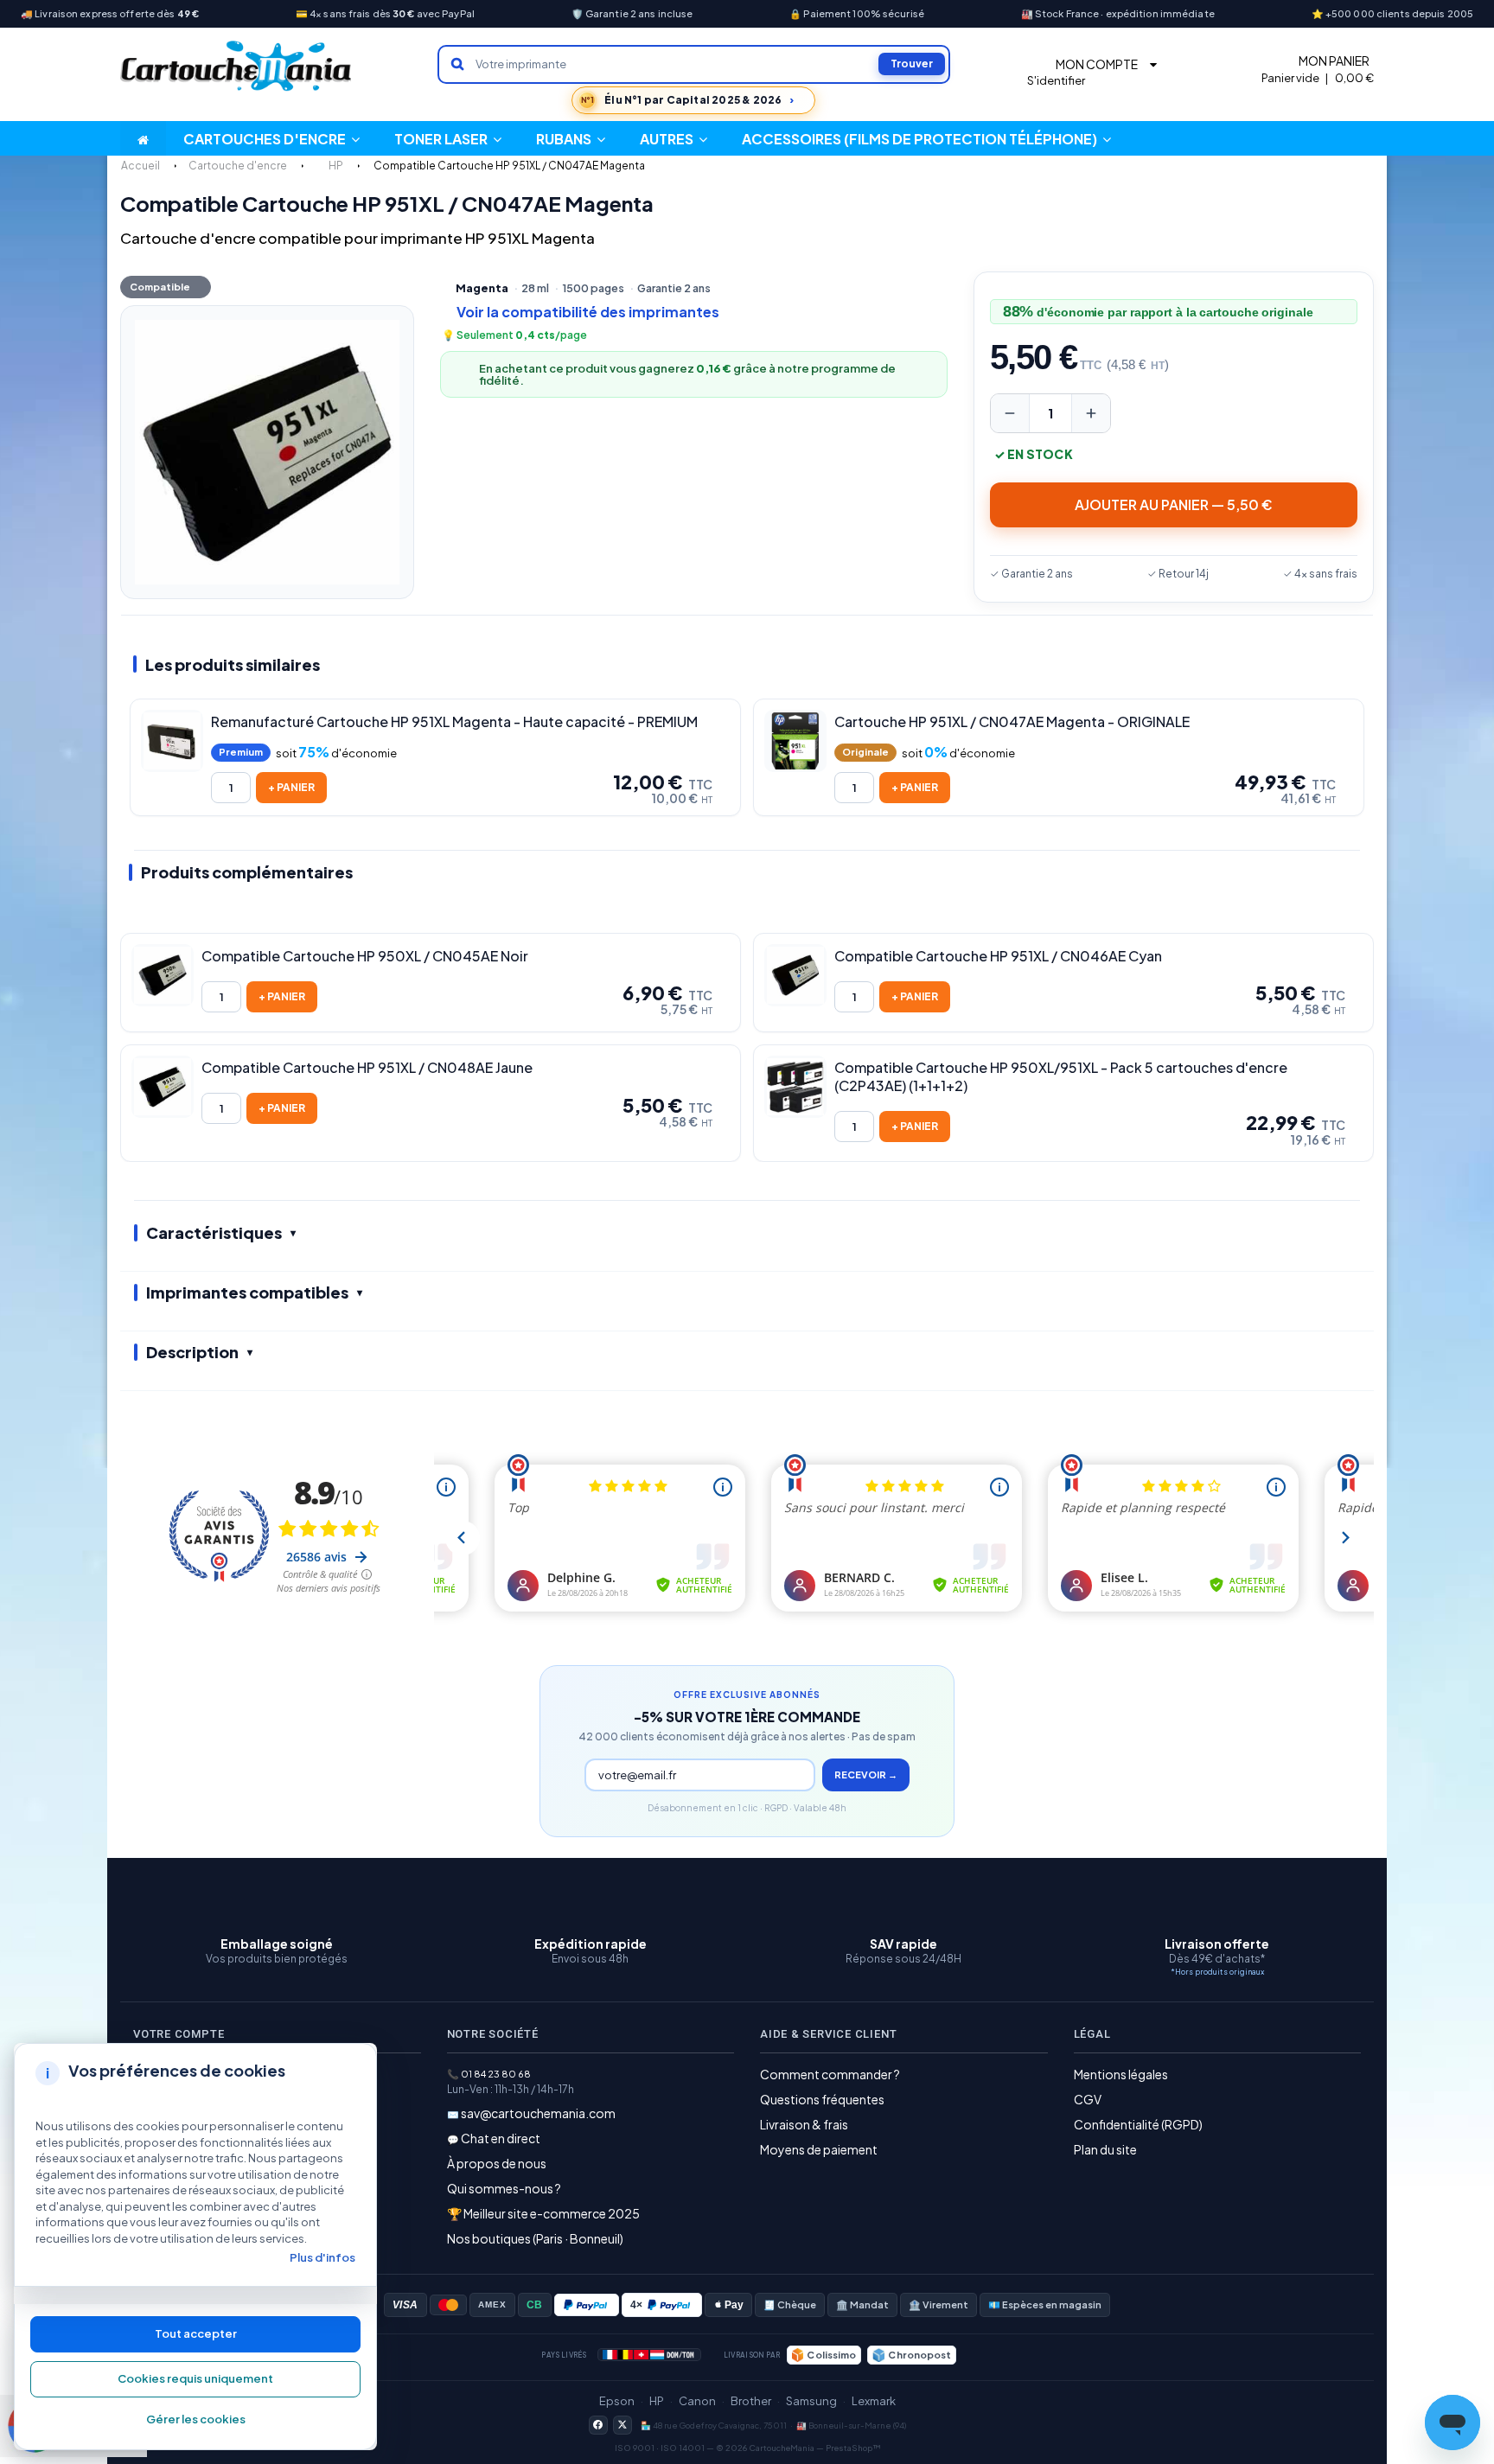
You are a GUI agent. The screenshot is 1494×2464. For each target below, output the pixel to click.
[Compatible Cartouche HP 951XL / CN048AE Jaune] (163, 1087)
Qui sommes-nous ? (504, 2188)
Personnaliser (195, 2420)
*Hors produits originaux (1217, 1972)
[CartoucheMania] (237, 66)
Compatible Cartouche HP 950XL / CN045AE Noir (365, 956)
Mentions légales (1121, 2074)
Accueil (140, 166)
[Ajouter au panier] (291, 788)
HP (657, 2401)
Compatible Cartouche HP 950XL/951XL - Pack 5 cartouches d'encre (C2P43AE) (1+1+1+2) (1061, 1077)
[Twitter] (622, 2425)
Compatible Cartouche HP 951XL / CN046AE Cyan (998, 956)
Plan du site (1105, 2149)
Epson (617, 2401)
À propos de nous (497, 2163)
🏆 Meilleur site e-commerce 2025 (543, 2213)
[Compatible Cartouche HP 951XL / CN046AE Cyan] (795, 975)
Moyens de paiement (819, 2149)
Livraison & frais (804, 2124)
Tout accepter (196, 2333)
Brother (751, 2401)
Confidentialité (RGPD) (1138, 2124)
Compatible (160, 287)
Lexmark (874, 2401)
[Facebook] (598, 2425)
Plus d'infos (322, 2257)
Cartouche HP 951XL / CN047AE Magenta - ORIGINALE (1012, 722)
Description (192, 1352)
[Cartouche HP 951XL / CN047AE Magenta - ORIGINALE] (795, 741)
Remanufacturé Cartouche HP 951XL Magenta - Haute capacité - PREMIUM (454, 722)
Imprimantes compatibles (247, 1292)
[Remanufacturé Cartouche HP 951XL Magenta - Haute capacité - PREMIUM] (172, 741)
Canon (697, 2401)
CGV (1088, 2099)
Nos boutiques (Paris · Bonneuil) (535, 2238)
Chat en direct (501, 2138)
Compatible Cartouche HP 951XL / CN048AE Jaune (367, 1068)
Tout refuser (195, 2379)
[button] (674, 138)
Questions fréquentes (822, 2099)
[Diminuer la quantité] (1010, 413)
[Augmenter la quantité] (1091, 413)
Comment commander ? (830, 2074)
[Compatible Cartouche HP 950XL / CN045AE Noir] (163, 975)
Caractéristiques (214, 1232)
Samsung (811, 2401)
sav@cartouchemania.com (538, 2113)
